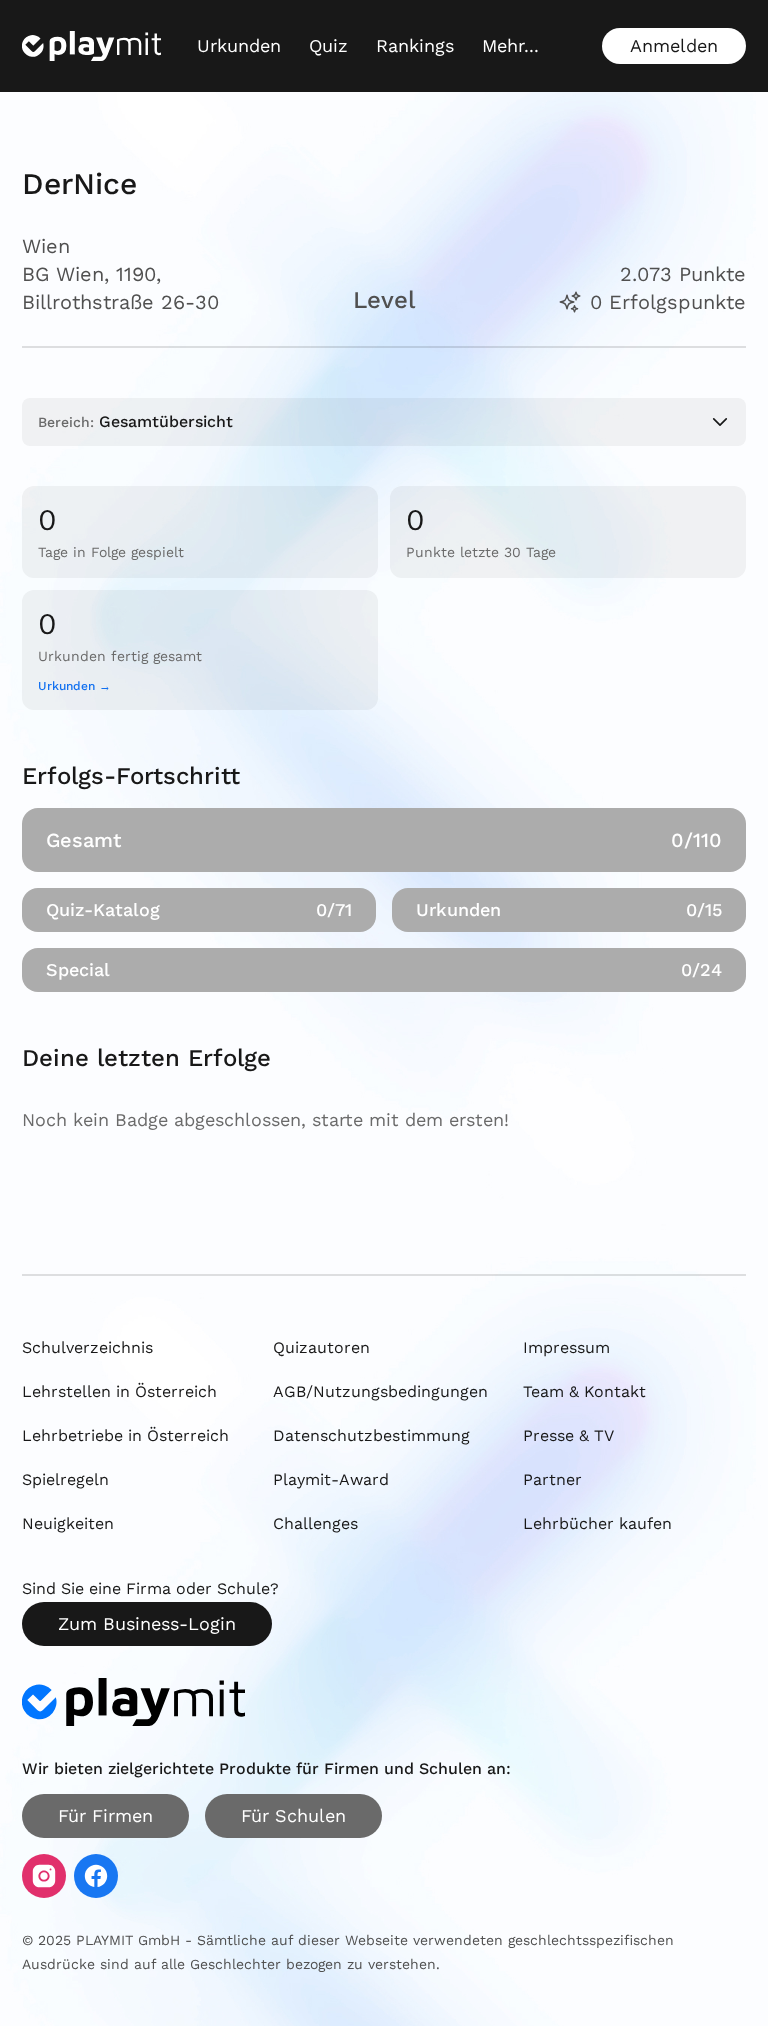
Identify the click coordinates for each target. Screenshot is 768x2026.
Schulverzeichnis (87, 1347)
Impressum (566, 1347)
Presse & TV (568, 1435)
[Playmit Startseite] (91, 46)
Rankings (415, 45)
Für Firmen (105, 1815)
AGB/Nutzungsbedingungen (380, 1391)
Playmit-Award (331, 1479)
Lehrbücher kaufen (597, 1523)
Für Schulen (293, 1815)
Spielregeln (65, 1479)
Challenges (315, 1523)
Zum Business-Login (147, 1623)
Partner (552, 1479)
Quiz (328, 45)
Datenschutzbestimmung (371, 1435)
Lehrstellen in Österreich (119, 1391)
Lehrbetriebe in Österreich (125, 1435)
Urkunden (239, 45)
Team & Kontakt (584, 1391)
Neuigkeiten (68, 1523)
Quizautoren (321, 1347)
